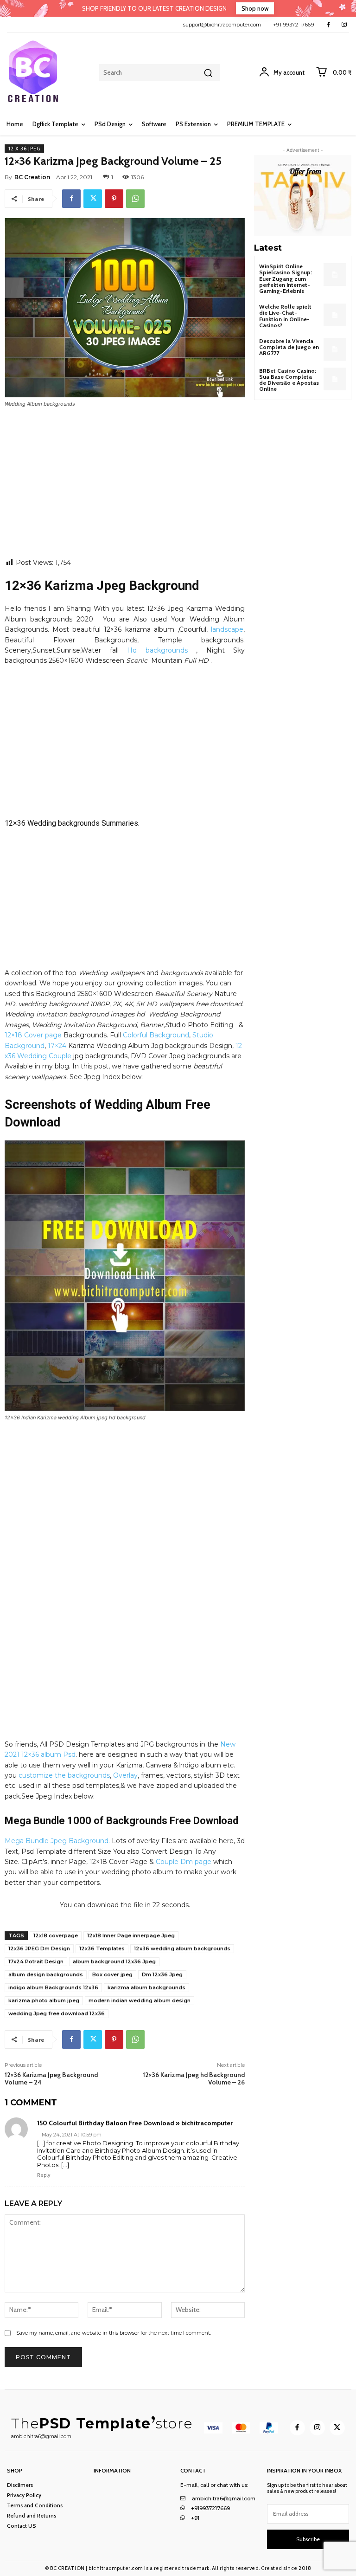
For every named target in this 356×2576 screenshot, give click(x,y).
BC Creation (32, 177)
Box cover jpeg (112, 1974)
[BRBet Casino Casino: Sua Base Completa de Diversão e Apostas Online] (335, 379)
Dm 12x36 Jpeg (162, 1974)
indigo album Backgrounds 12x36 (53, 1987)
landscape (227, 629)
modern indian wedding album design (140, 2000)
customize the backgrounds (64, 1775)
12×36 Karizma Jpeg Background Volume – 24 (51, 2079)
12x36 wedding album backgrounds (182, 1948)
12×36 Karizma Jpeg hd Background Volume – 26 (194, 2079)
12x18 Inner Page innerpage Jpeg (131, 1935)
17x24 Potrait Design (36, 1961)
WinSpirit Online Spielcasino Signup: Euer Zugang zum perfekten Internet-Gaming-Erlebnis (286, 278)
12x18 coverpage (56, 1935)
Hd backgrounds (157, 650)
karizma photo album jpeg (44, 2000)
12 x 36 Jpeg (24, 149)
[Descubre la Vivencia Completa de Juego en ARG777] (335, 349)
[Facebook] (328, 24)
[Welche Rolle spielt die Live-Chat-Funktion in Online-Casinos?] (335, 315)
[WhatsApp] (135, 199)
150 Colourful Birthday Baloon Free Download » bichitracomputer (135, 2123)
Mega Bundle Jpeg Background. (57, 1841)
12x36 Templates (102, 1948)
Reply (44, 2175)
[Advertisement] (125, 489)
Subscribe (308, 2539)
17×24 (57, 1046)
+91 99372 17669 (294, 25)
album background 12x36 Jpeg (114, 1961)
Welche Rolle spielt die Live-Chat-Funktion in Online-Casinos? (285, 316)
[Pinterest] (114, 199)
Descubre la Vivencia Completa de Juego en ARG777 (289, 347)
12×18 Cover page (33, 1035)
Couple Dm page (183, 1862)
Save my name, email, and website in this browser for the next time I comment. (114, 2333)
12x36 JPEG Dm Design (39, 1948)
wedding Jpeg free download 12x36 (57, 2013)
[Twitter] (93, 199)
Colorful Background (156, 1035)
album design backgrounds (46, 1974)
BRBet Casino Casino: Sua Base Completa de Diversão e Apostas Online (289, 380)
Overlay (125, 1775)
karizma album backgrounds (146, 1987)
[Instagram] (344, 24)
